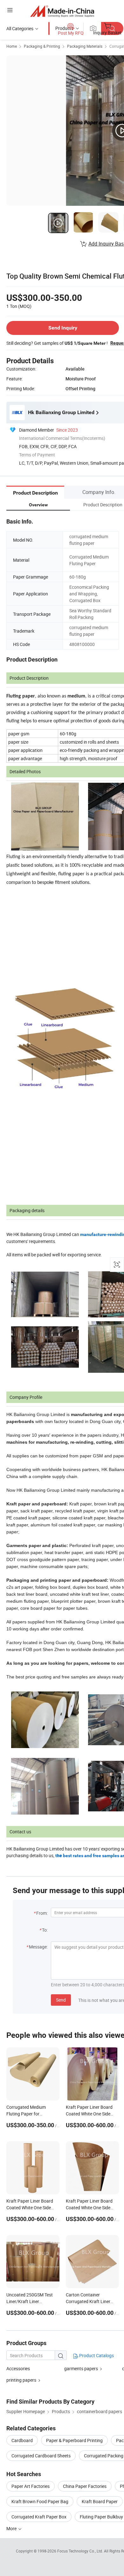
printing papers (21, 2380)
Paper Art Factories (31, 2486)
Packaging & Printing (42, 46)
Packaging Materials (85, 46)
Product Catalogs (96, 2355)
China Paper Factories (85, 2486)
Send (61, 2000)
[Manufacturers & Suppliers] (62, 11)
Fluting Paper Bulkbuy (101, 2517)
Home (12, 46)
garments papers (81, 2368)
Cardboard (22, 2440)
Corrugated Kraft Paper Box (39, 2517)
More (12, 2528)
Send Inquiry (63, 328)
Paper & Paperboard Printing (74, 2440)
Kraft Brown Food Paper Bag (40, 2501)
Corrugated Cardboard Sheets (41, 2456)
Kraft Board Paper (100, 2501)
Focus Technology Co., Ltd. (81, 2551)
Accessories (18, 2368)
